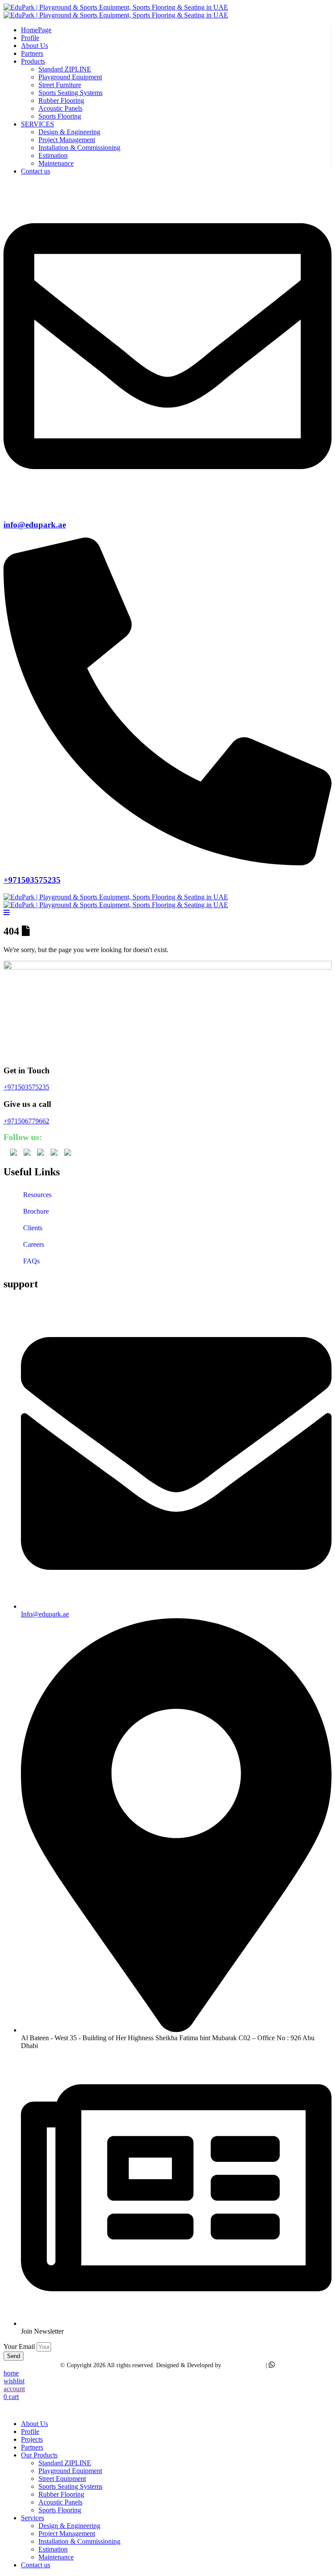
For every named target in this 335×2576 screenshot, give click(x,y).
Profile (30, 38)
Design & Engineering (69, 132)
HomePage (36, 30)
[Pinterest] (54, 1153)
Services (32, 2518)
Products (33, 61)
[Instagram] (68, 1153)
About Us (34, 46)
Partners (32, 53)
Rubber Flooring (61, 100)
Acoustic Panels (60, 108)
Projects (32, 2439)
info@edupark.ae (35, 525)
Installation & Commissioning (79, 148)
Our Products (39, 2455)
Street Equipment (62, 2479)
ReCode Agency (243, 2365)
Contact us (36, 171)
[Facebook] (27, 1153)
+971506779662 (26, 1121)
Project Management (67, 140)
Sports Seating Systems (70, 93)
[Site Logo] (116, 11)
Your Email (20, 2346)
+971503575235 (32, 880)
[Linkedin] (41, 1153)
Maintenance (56, 163)
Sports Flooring (60, 116)
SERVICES (38, 124)
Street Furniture (60, 85)
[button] (9, 2409)
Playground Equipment (70, 77)
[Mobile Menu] (7, 913)
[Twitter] (14, 1153)
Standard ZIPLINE (65, 69)
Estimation (53, 155)
